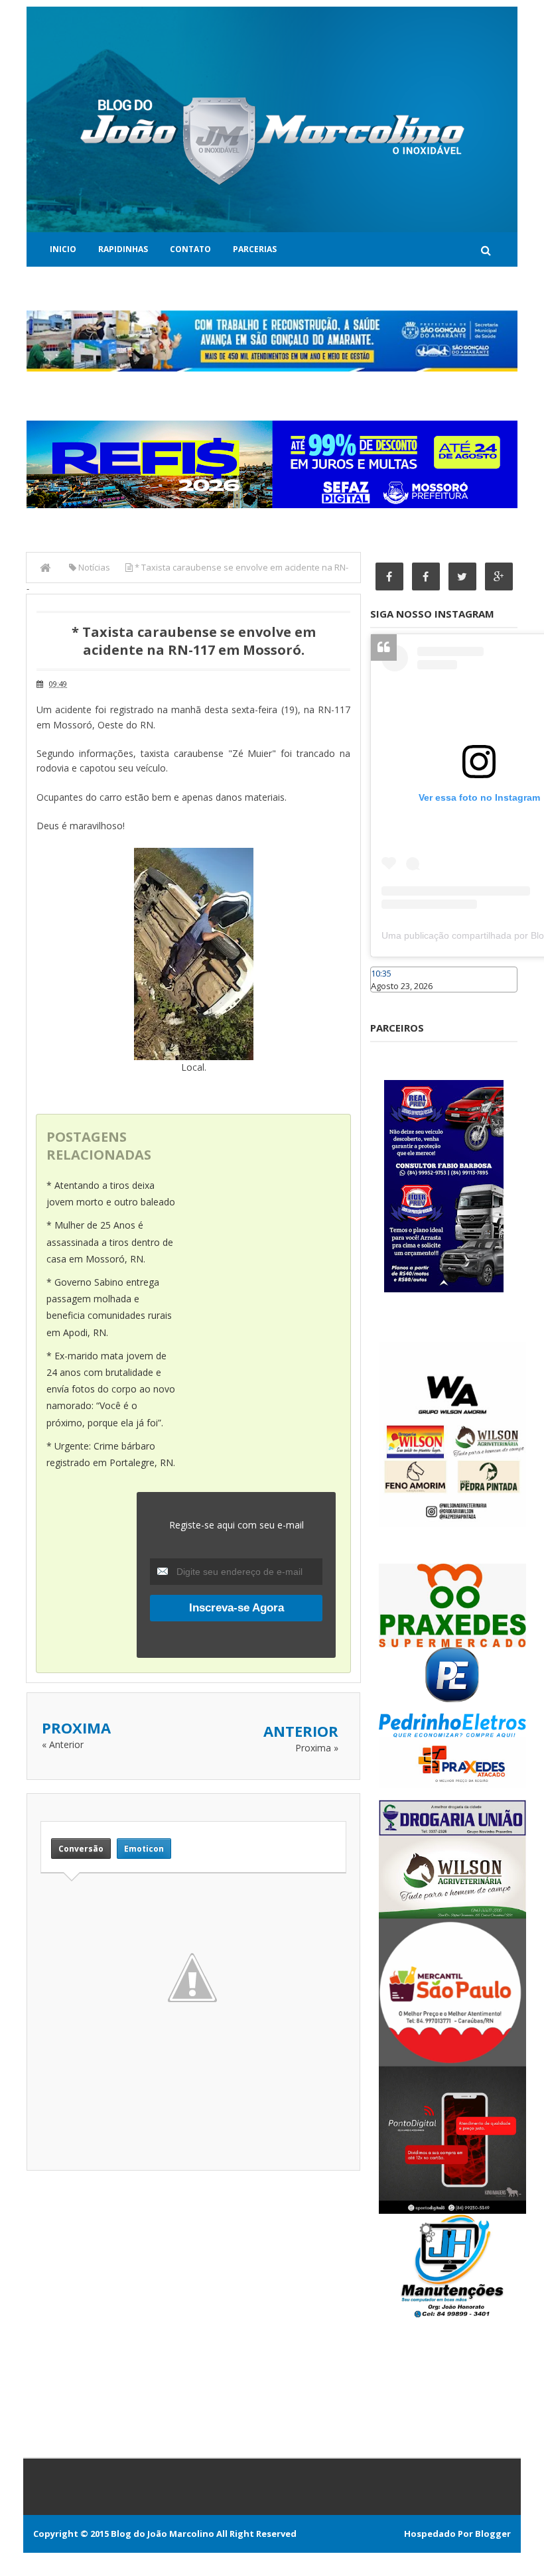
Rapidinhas (123, 249)
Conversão (81, 1849)
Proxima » (317, 1748)
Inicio (63, 249)
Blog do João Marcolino (163, 2534)
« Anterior (63, 1744)
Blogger (493, 2534)
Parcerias (255, 249)
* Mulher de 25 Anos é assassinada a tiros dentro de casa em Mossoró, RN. (110, 1242)
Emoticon (144, 1849)
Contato (190, 249)
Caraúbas (390, 998)
